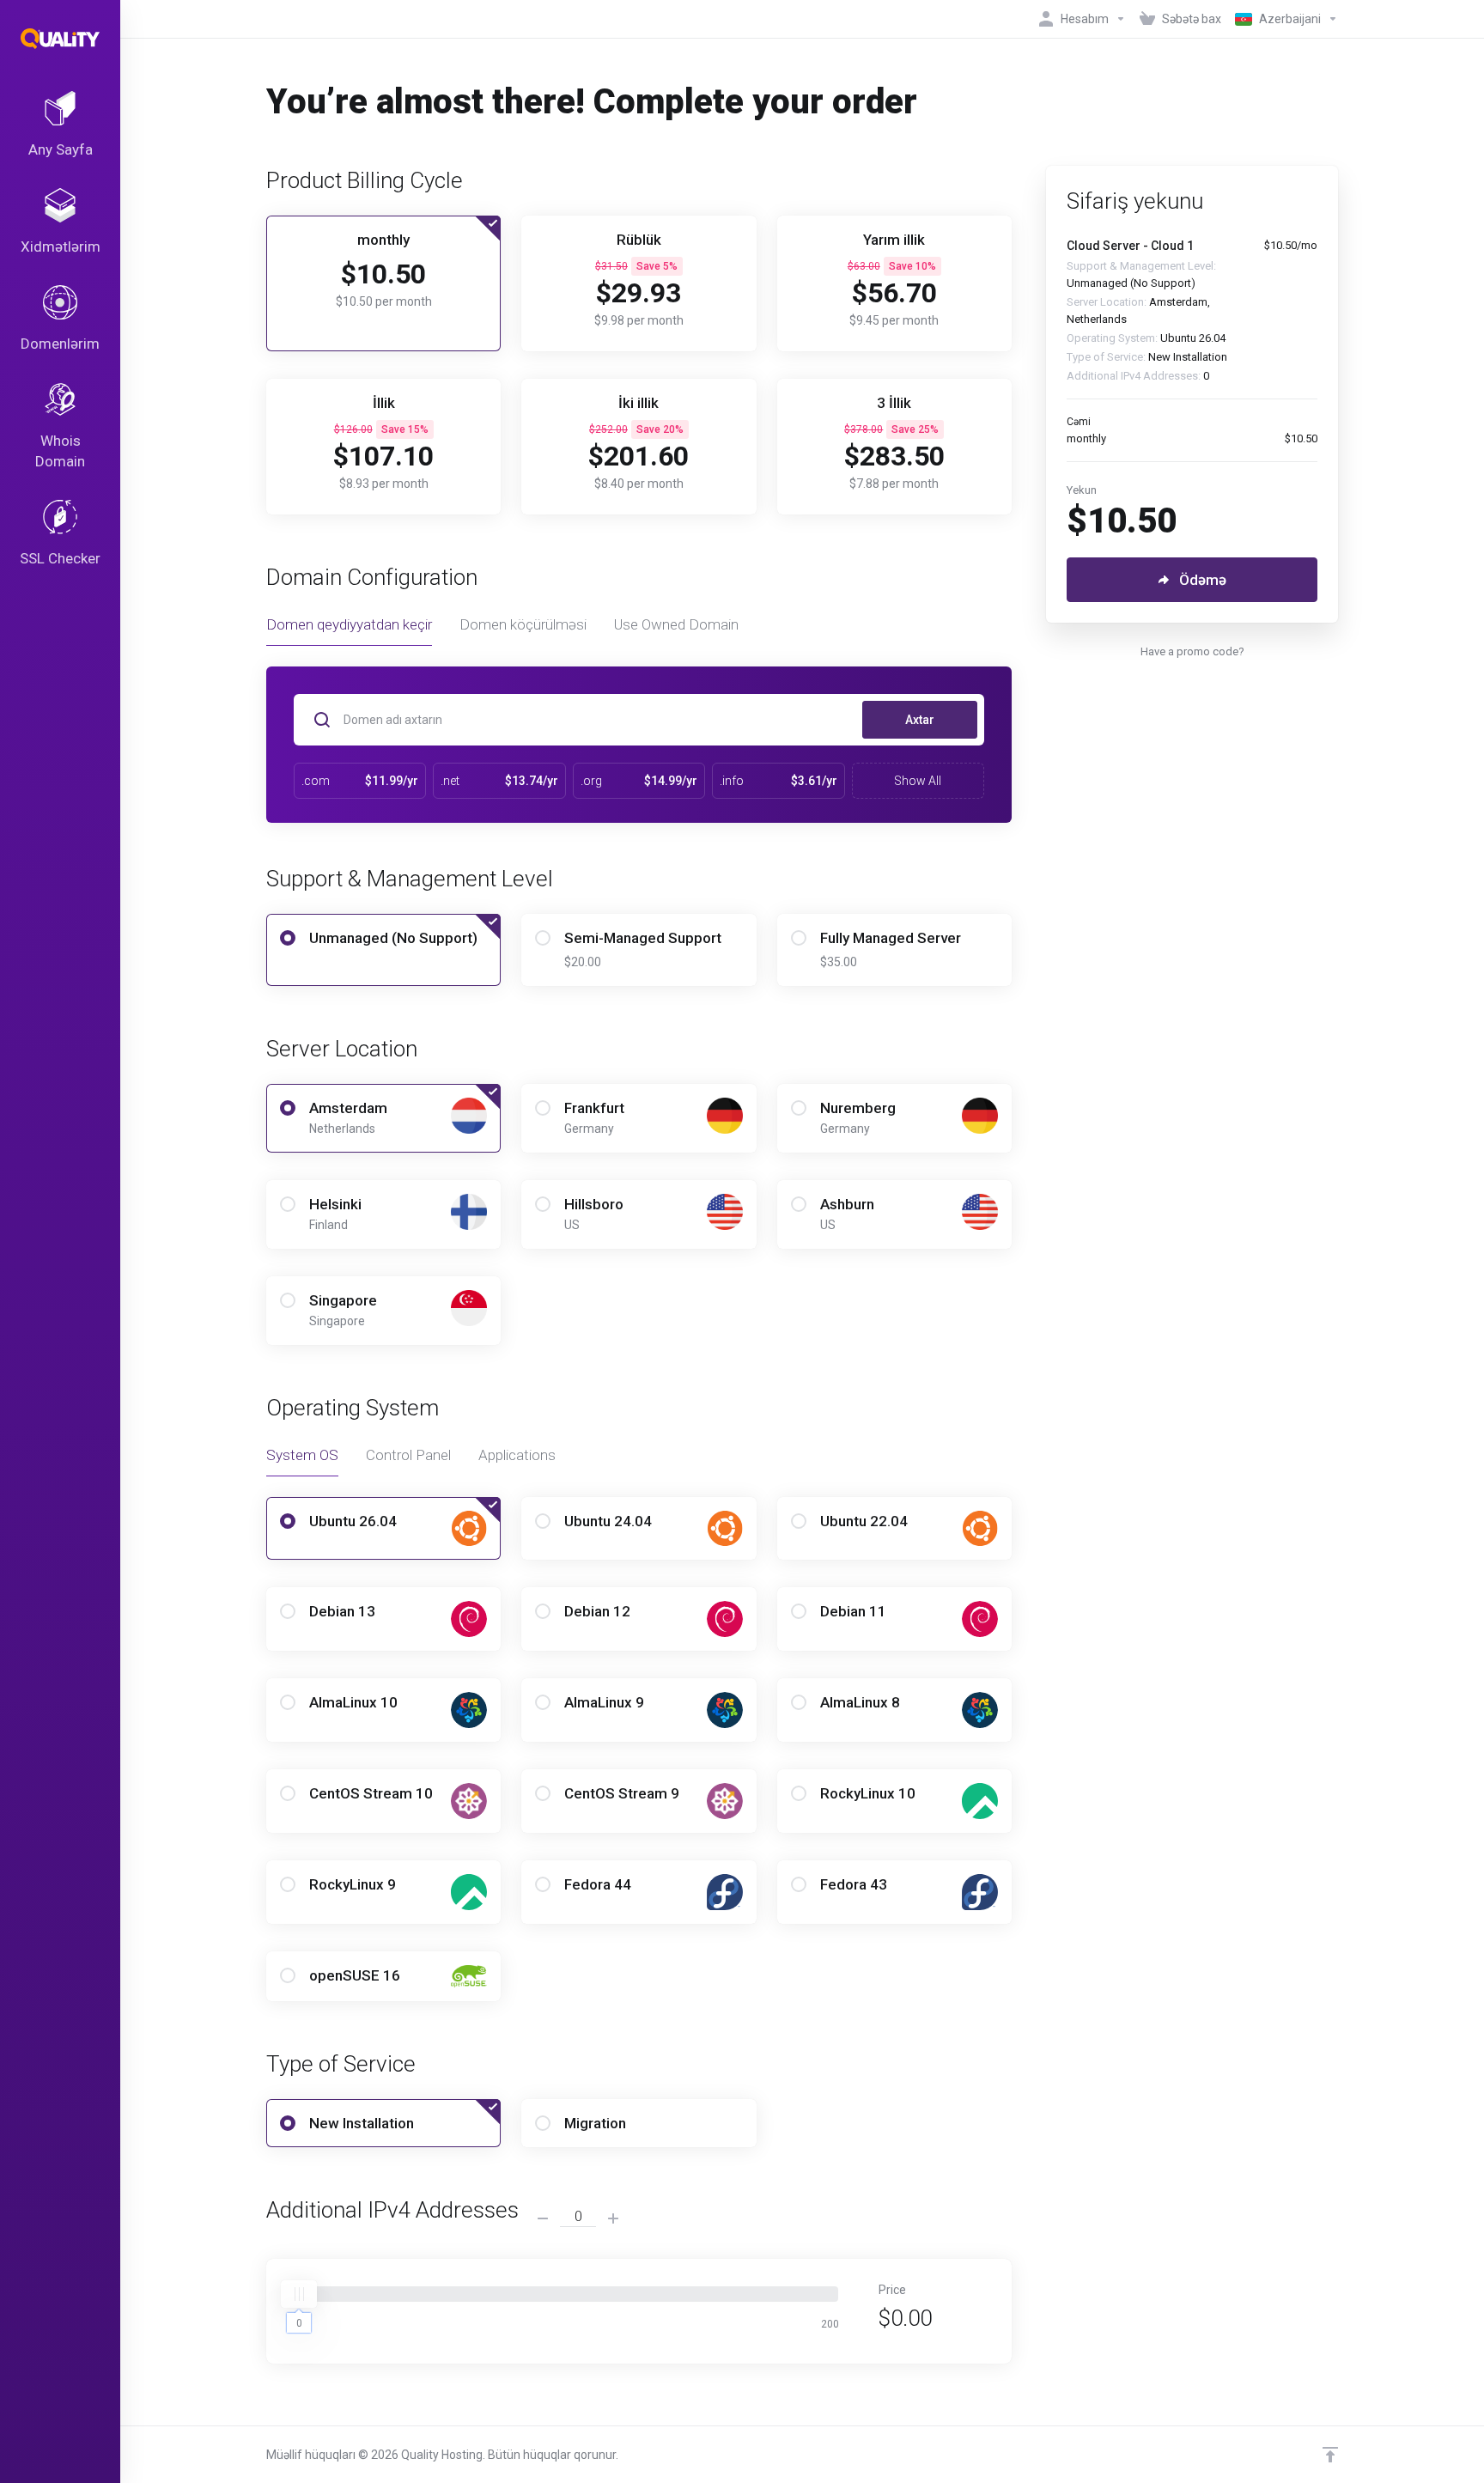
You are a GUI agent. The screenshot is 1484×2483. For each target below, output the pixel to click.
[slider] (299, 2294)
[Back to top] (1330, 2455)
